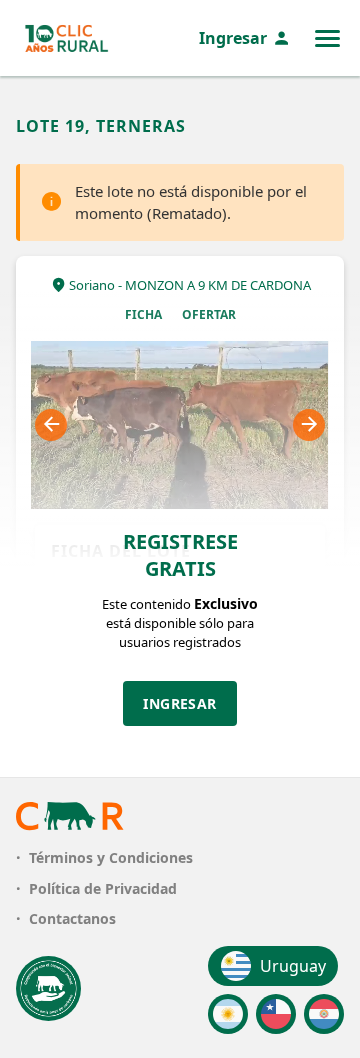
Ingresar (233, 38)
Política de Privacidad (103, 888)
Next (309, 425)
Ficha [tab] (143, 314)
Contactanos (72, 918)
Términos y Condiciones (111, 857)
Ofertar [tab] (209, 314)
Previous (51, 425)
